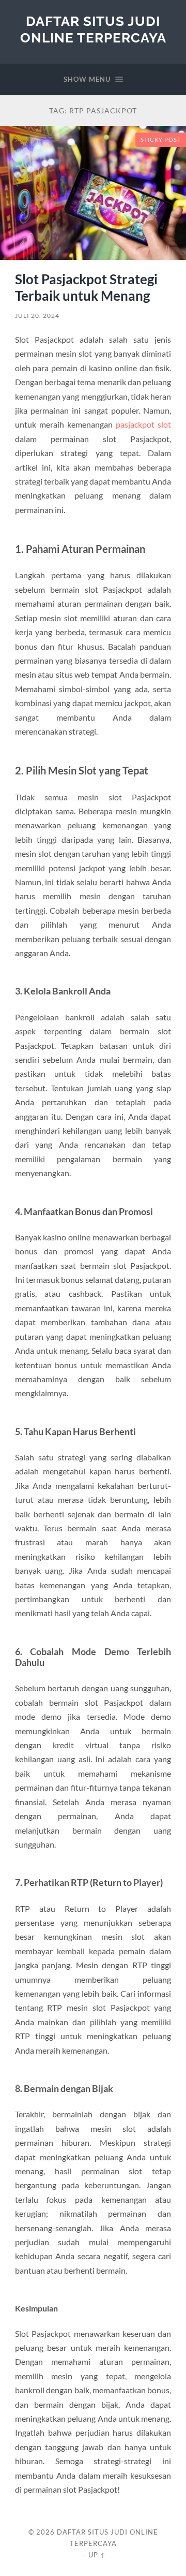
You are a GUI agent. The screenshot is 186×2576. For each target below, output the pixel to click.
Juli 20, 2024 (37, 316)
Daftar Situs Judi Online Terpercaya (93, 29)
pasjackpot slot (143, 424)
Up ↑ (97, 2555)
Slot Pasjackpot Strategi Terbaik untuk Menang (86, 287)
